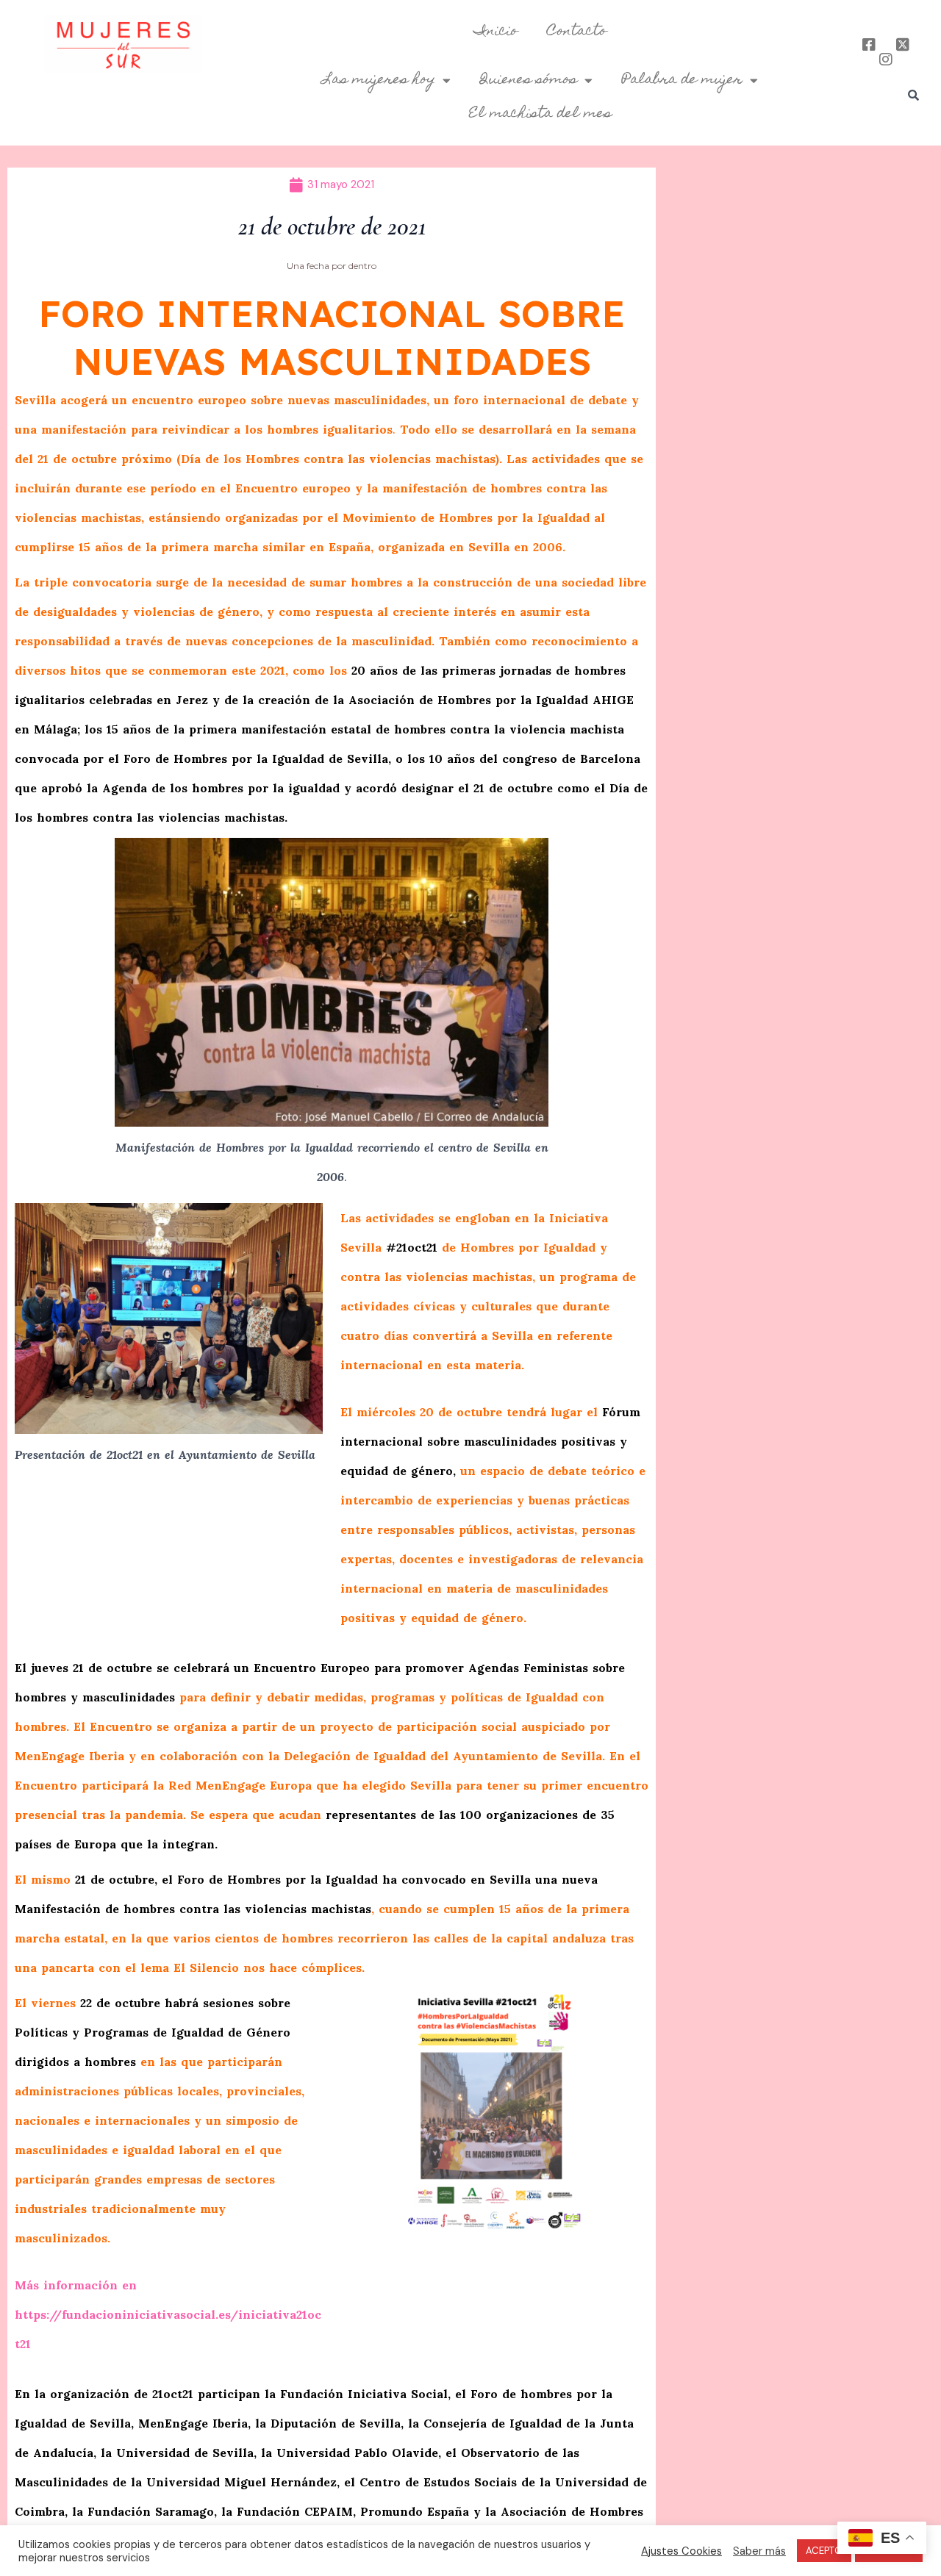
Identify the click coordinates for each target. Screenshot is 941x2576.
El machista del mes (540, 114)
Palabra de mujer (682, 80)
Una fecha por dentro (332, 266)
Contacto (577, 32)
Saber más (759, 2551)
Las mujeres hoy (379, 80)
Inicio (496, 32)
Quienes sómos (529, 80)
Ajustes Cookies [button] (681, 2551)
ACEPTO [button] (824, 2551)
